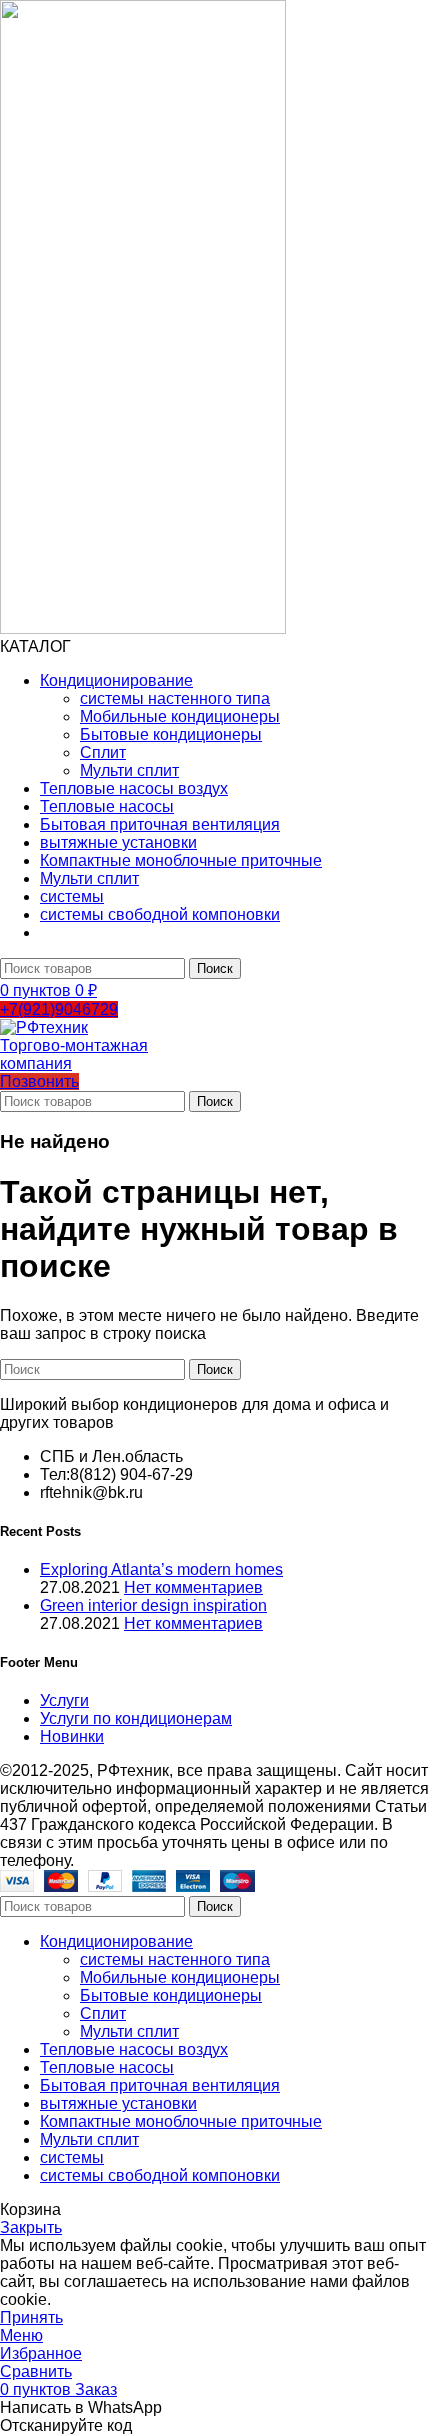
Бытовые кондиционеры (171, 734)
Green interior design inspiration (153, 1605)
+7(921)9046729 (59, 1009)
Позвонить (39, 1081)
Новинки (72, 1736)
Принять (31, 2317)
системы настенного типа (175, 698)
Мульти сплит (129, 770)
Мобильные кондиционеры (180, 716)
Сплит (103, 752)
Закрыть (31, 2227)
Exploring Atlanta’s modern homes (161, 1569)
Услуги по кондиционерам (136, 1718)
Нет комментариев (193, 1587)
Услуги (64, 1700)
